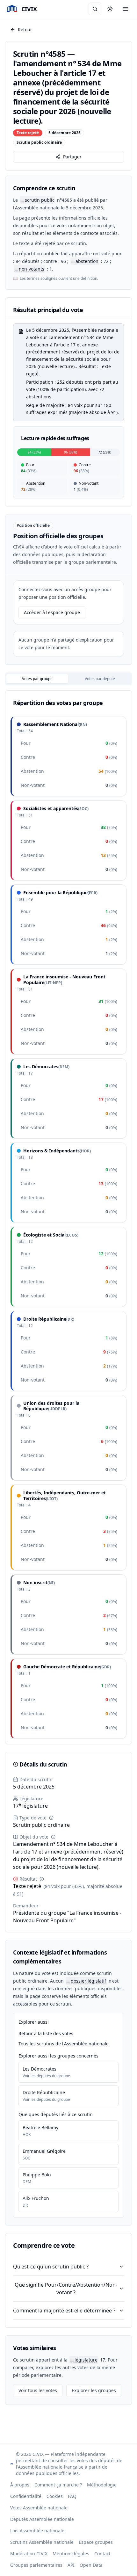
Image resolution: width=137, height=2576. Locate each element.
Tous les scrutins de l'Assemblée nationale (64, 2044)
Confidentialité (26, 2496)
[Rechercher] (95, 9)
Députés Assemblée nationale (42, 2519)
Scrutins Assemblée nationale (42, 2542)
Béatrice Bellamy (40, 2127)
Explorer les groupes (94, 2390)
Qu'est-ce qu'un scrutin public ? (51, 2267)
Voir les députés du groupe (46, 2076)
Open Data (91, 2565)
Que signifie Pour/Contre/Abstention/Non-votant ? (66, 2289)
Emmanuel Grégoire (44, 2151)
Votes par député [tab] (100, 679)
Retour (25, 29)
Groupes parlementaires (36, 2565)
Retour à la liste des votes (46, 2033)
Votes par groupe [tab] (37, 679)
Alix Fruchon (36, 2198)
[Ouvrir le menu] (126, 9)
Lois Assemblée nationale (37, 2531)
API (71, 2565)
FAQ (72, 2496)
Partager (72, 157)
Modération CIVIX (29, 2554)
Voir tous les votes (38, 2390)
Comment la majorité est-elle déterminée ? (64, 2311)
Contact (102, 2554)
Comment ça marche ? (58, 2485)
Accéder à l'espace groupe (52, 612)
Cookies (55, 2496)
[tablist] (68, 679)
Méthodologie (102, 2485)
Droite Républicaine (44, 2092)
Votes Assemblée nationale (39, 2508)
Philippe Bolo (37, 2175)
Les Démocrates (40, 2069)
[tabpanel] (68, 1217)
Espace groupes (96, 2542)
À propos (20, 2485)
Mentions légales (71, 2554)
